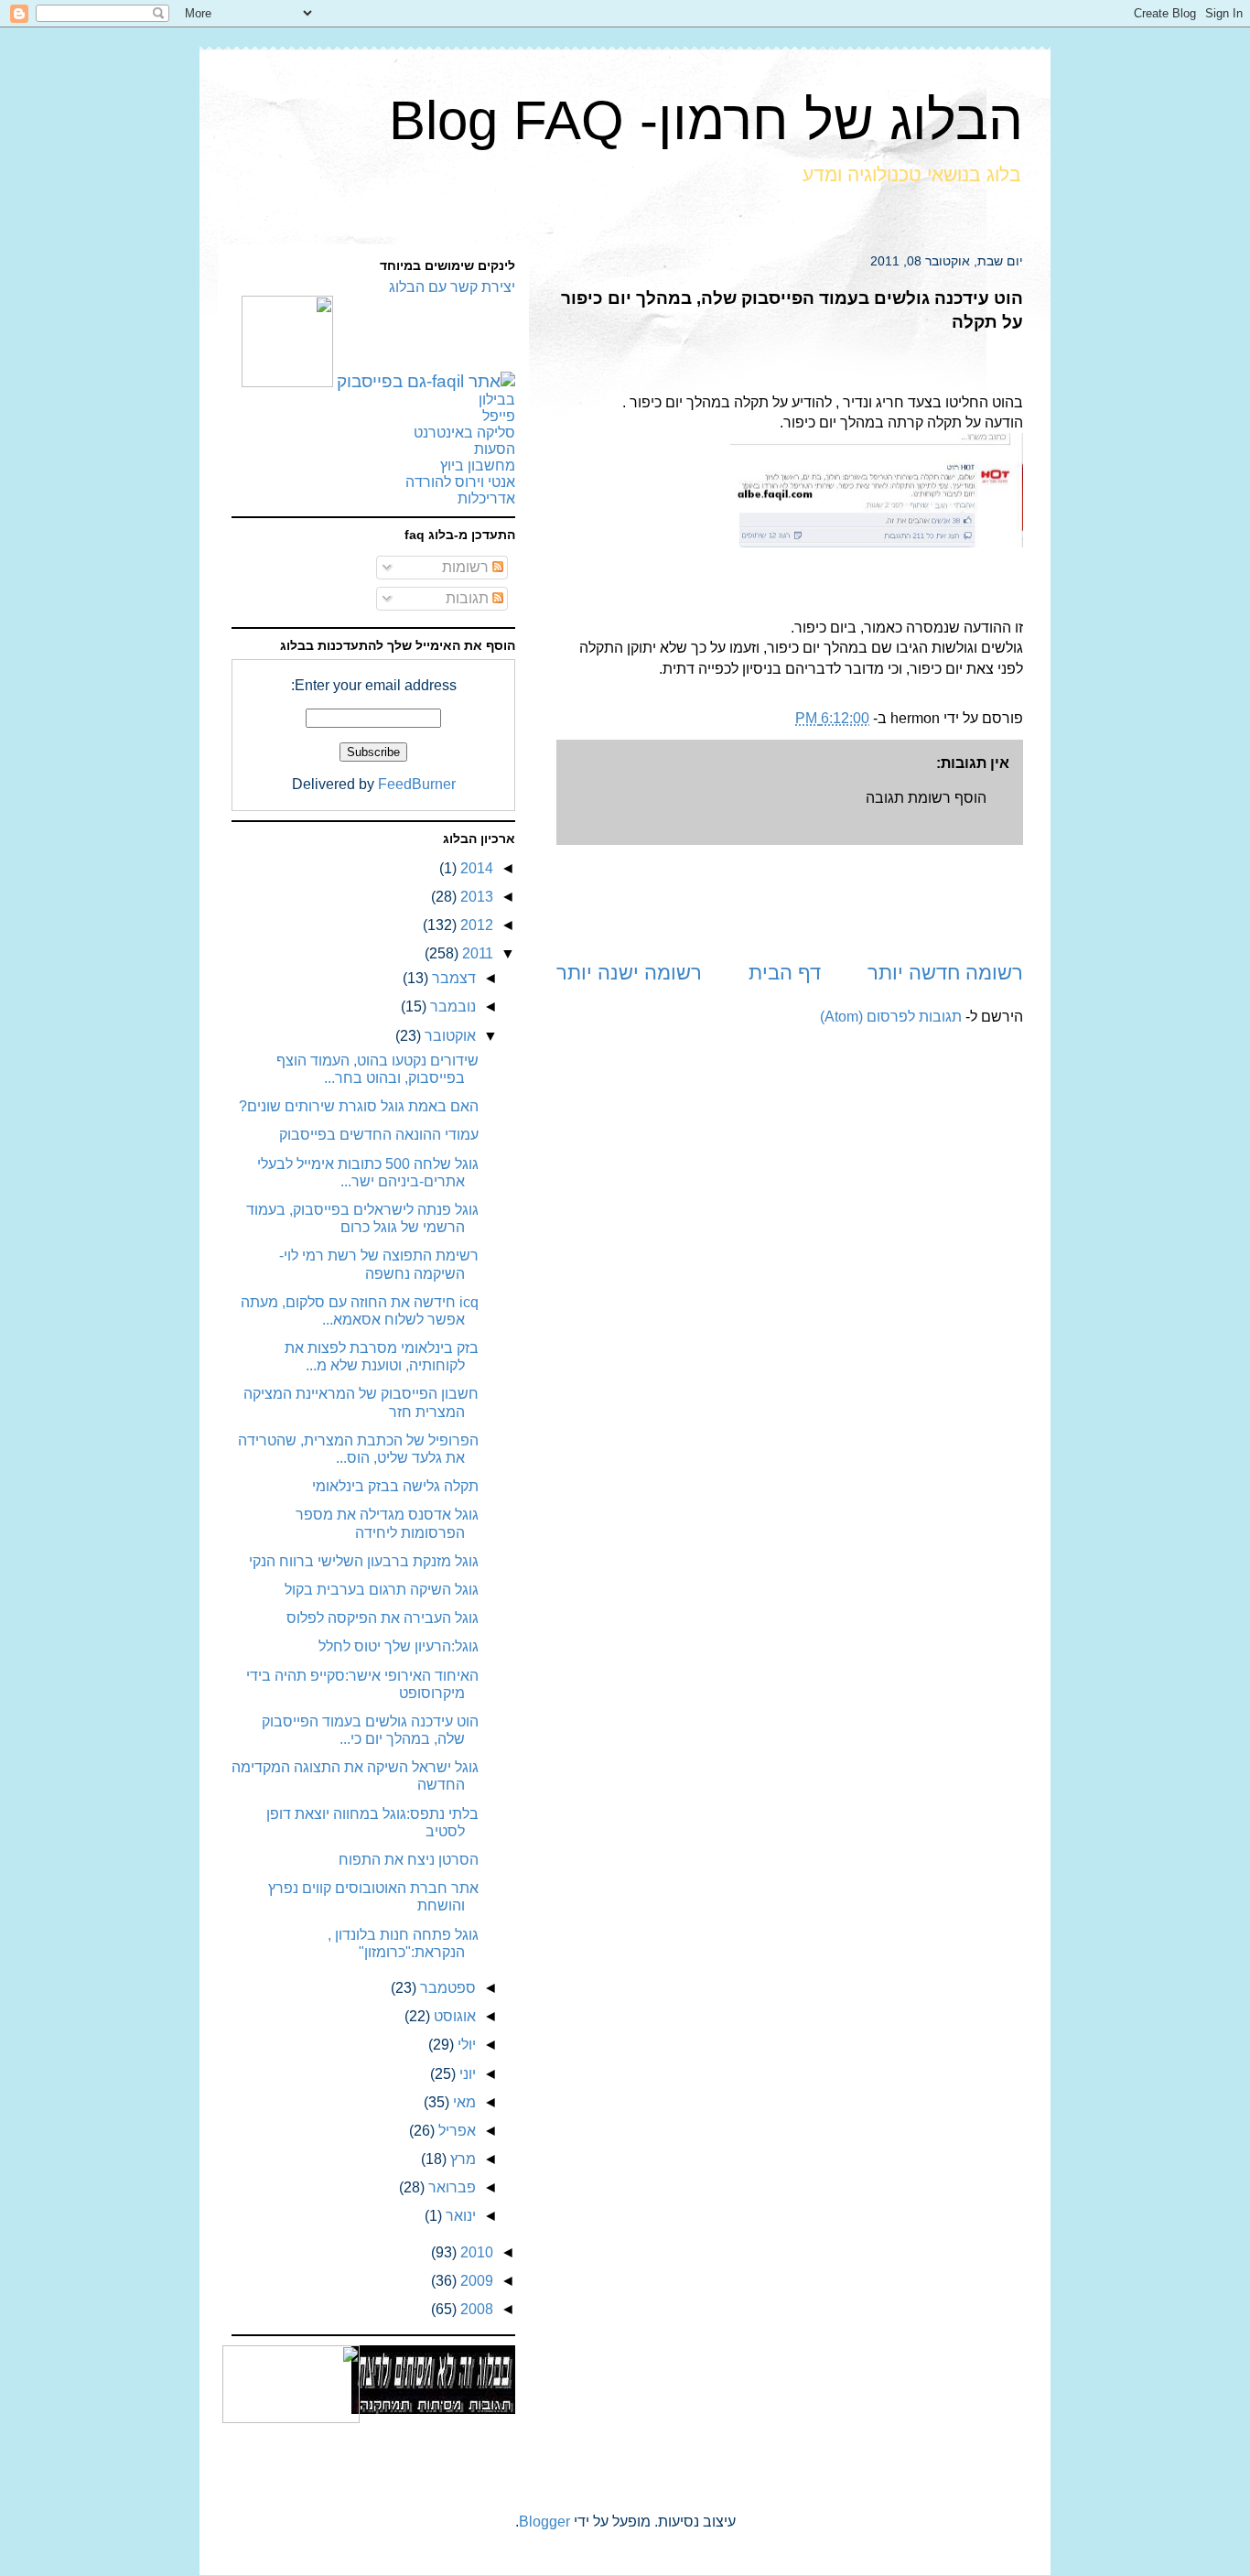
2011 (476, 953)
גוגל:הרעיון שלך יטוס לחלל (399, 1646)
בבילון (497, 400)
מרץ (461, 2159)
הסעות (495, 449)
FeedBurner (417, 784)
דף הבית (785, 973)
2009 (475, 2281)
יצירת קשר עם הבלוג (452, 287)
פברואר (450, 2187)
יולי (465, 2045)
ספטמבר (446, 1988)
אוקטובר (448, 1036)
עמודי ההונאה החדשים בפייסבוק (379, 1135)
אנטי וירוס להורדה (460, 482)
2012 (475, 925)
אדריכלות (486, 498)
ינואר (459, 2216)
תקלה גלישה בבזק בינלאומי (395, 1486)
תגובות (469, 598)
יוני (466, 2074)
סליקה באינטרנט (464, 433)
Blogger (544, 2522)
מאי (463, 2102)
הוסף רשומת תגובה (926, 798)
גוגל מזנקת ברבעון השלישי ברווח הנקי (364, 1561)
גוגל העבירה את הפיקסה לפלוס (383, 1618)
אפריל (455, 2131)
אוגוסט (453, 2016)
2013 (475, 897)
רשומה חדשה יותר (945, 973)
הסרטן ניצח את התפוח (409, 1860)
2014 (475, 868)
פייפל (499, 416)
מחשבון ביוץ (478, 465)
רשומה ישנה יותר (629, 973)
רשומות (467, 567)
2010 (475, 2252)
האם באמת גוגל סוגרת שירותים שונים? (359, 1106)
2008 (475, 2309)
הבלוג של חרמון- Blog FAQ (706, 120)
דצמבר (452, 978)
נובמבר (451, 1007)
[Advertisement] (790, 902)
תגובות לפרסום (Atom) (891, 1017)
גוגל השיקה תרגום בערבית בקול (382, 1590)
